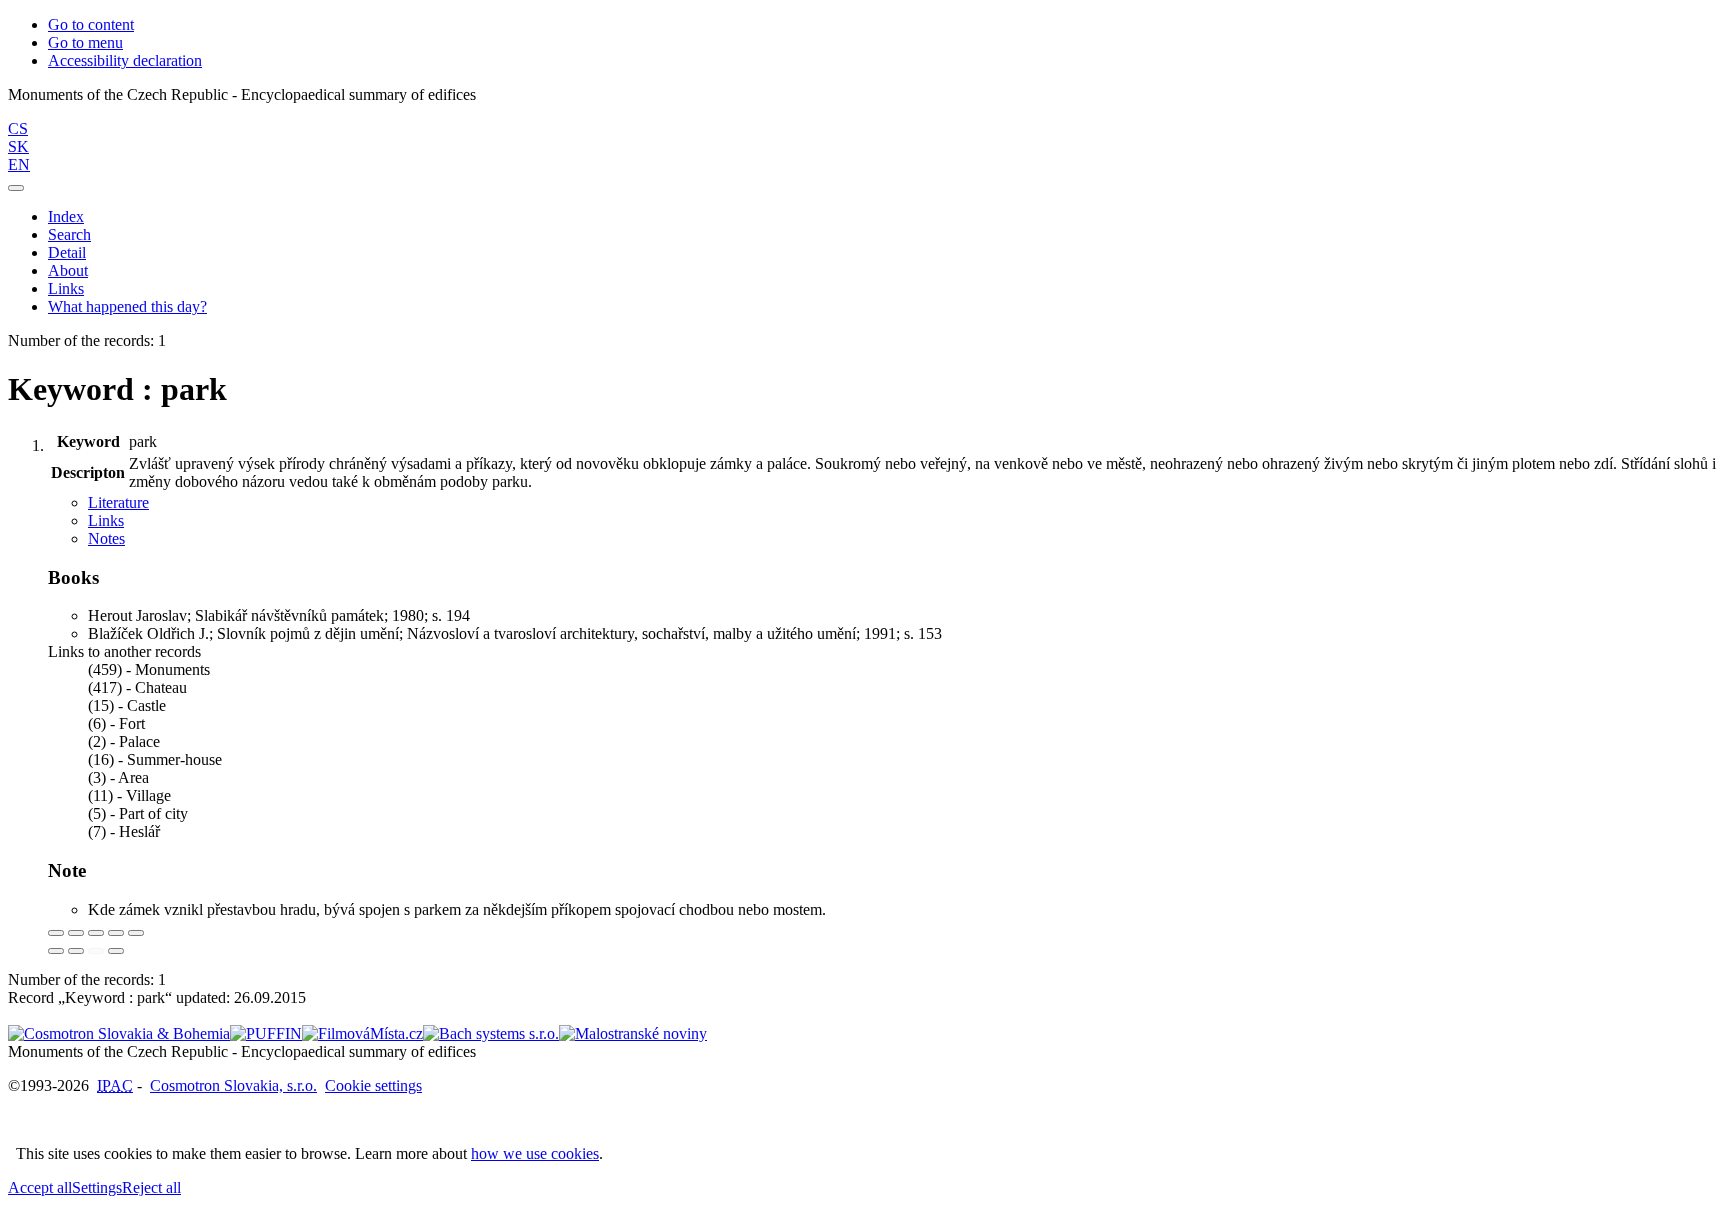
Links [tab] (106, 520)
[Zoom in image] (56, 933)
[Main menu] (16, 188)
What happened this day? (127, 306)
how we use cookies (535, 1153)
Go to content (91, 24)
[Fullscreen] (116, 933)
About (68, 270)
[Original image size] (96, 933)
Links (66, 288)
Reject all (151, 1187)
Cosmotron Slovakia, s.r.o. (233, 1085)
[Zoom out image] (76, 933)
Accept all (40, 1187)
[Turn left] (56, 951)
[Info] (136, 933)
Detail (67, 252)
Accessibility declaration (125, 60)
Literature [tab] (118, 502)
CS (18, 128)
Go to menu (85, 42)
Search (69, 234)
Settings (97, 1187)
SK (18, 146)
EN (19, 164)
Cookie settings (373, 1085)
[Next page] (116, 951)
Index (66, 216)
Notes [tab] (106, 538)
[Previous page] (96, 951)
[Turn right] (76, 951)
